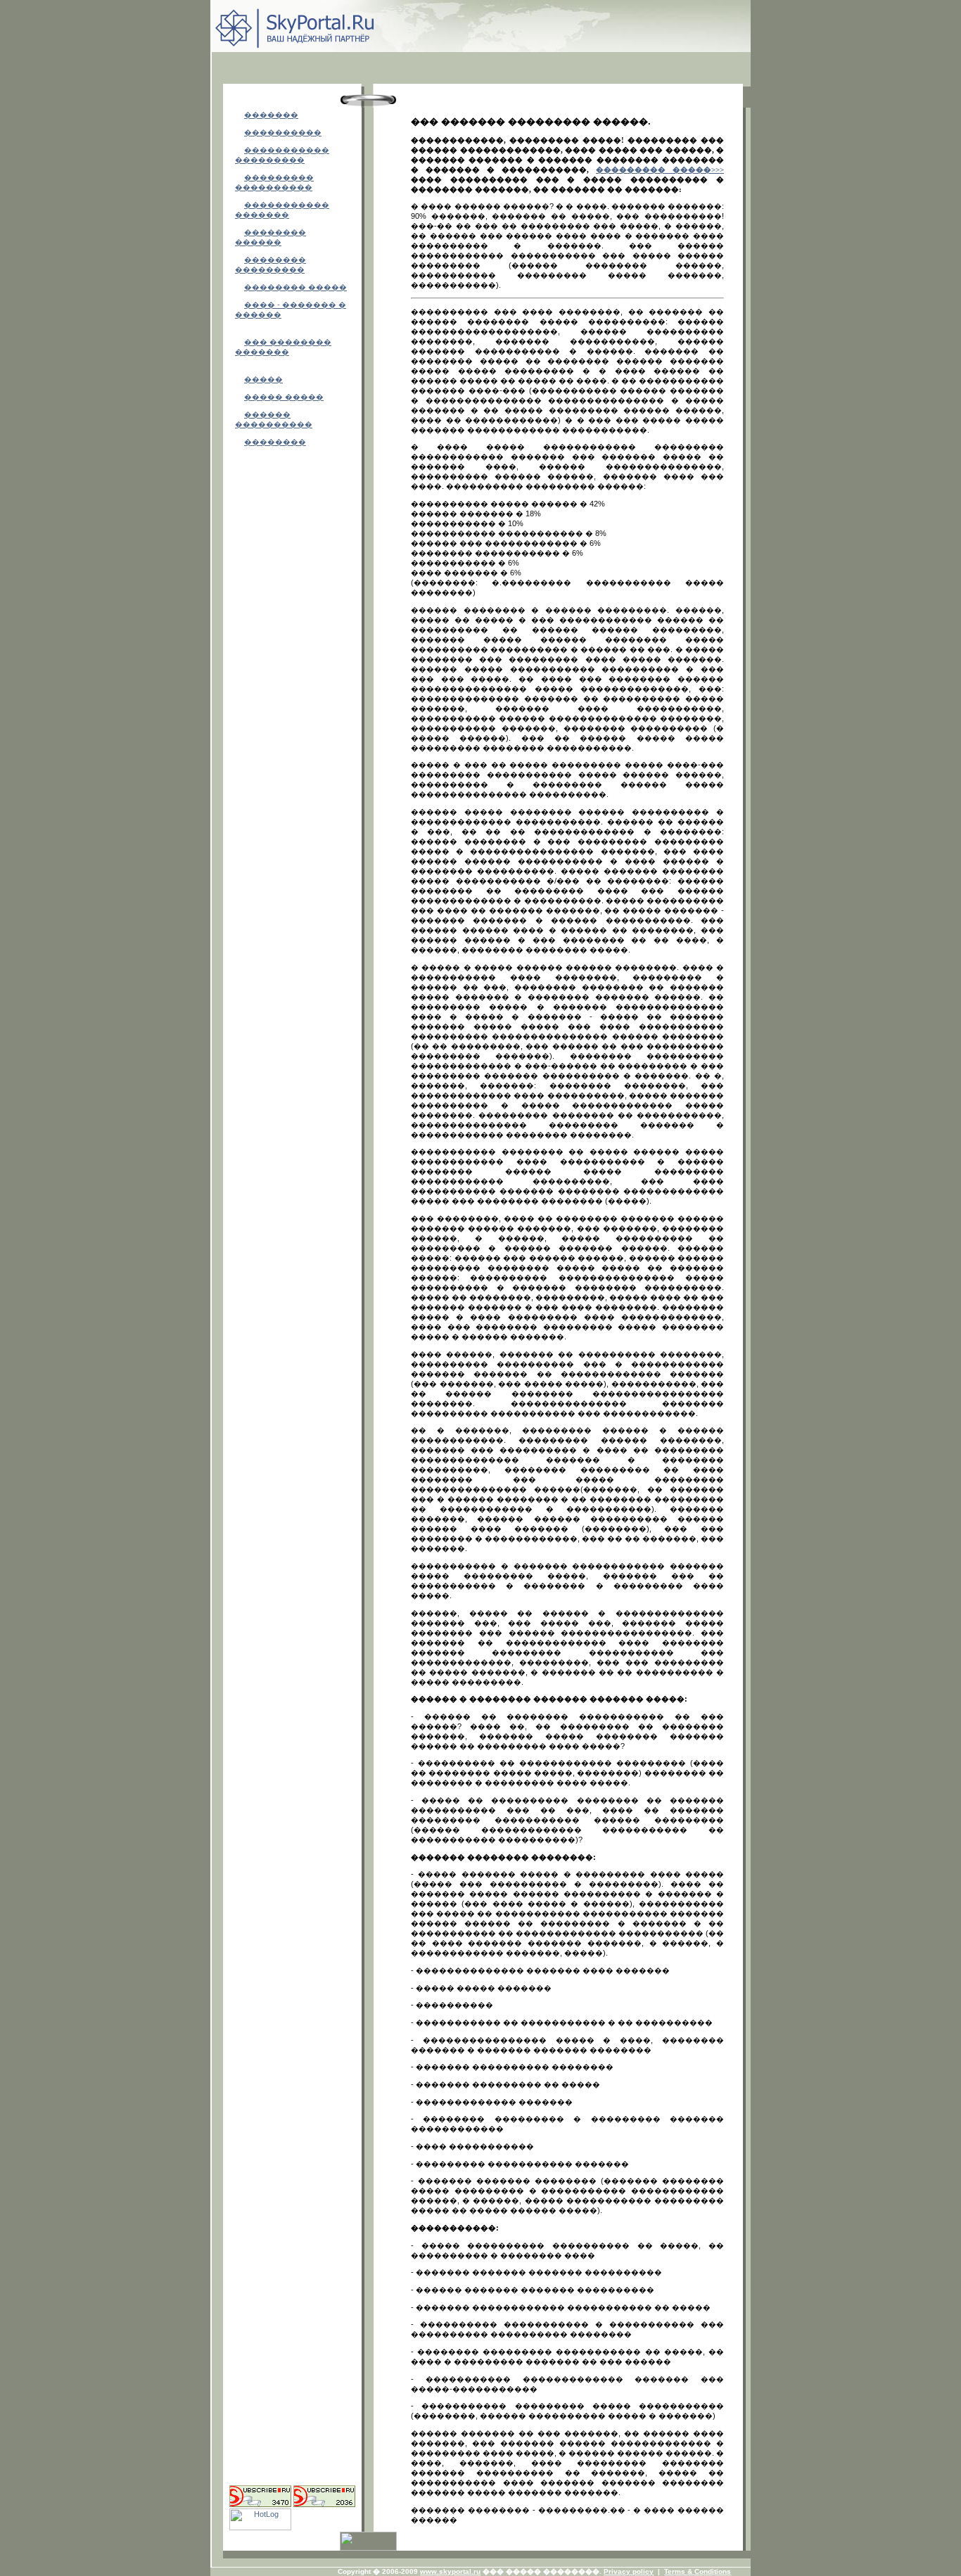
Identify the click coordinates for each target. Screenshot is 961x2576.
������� (271, 115)
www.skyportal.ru (450, 2571)
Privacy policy (629, 2571)
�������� (275, 442)
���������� (283, 132)
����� (263, 379)
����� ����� (284, 397)
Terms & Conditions (698, 2571)
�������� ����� (295, 287)
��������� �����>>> (660, 170)
